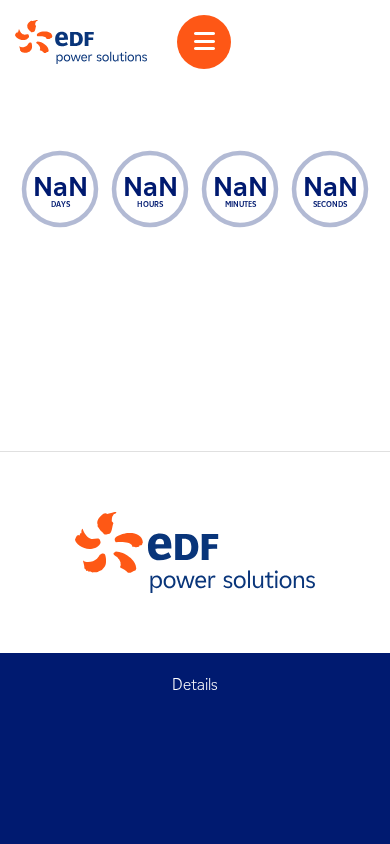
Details (195, 684)
